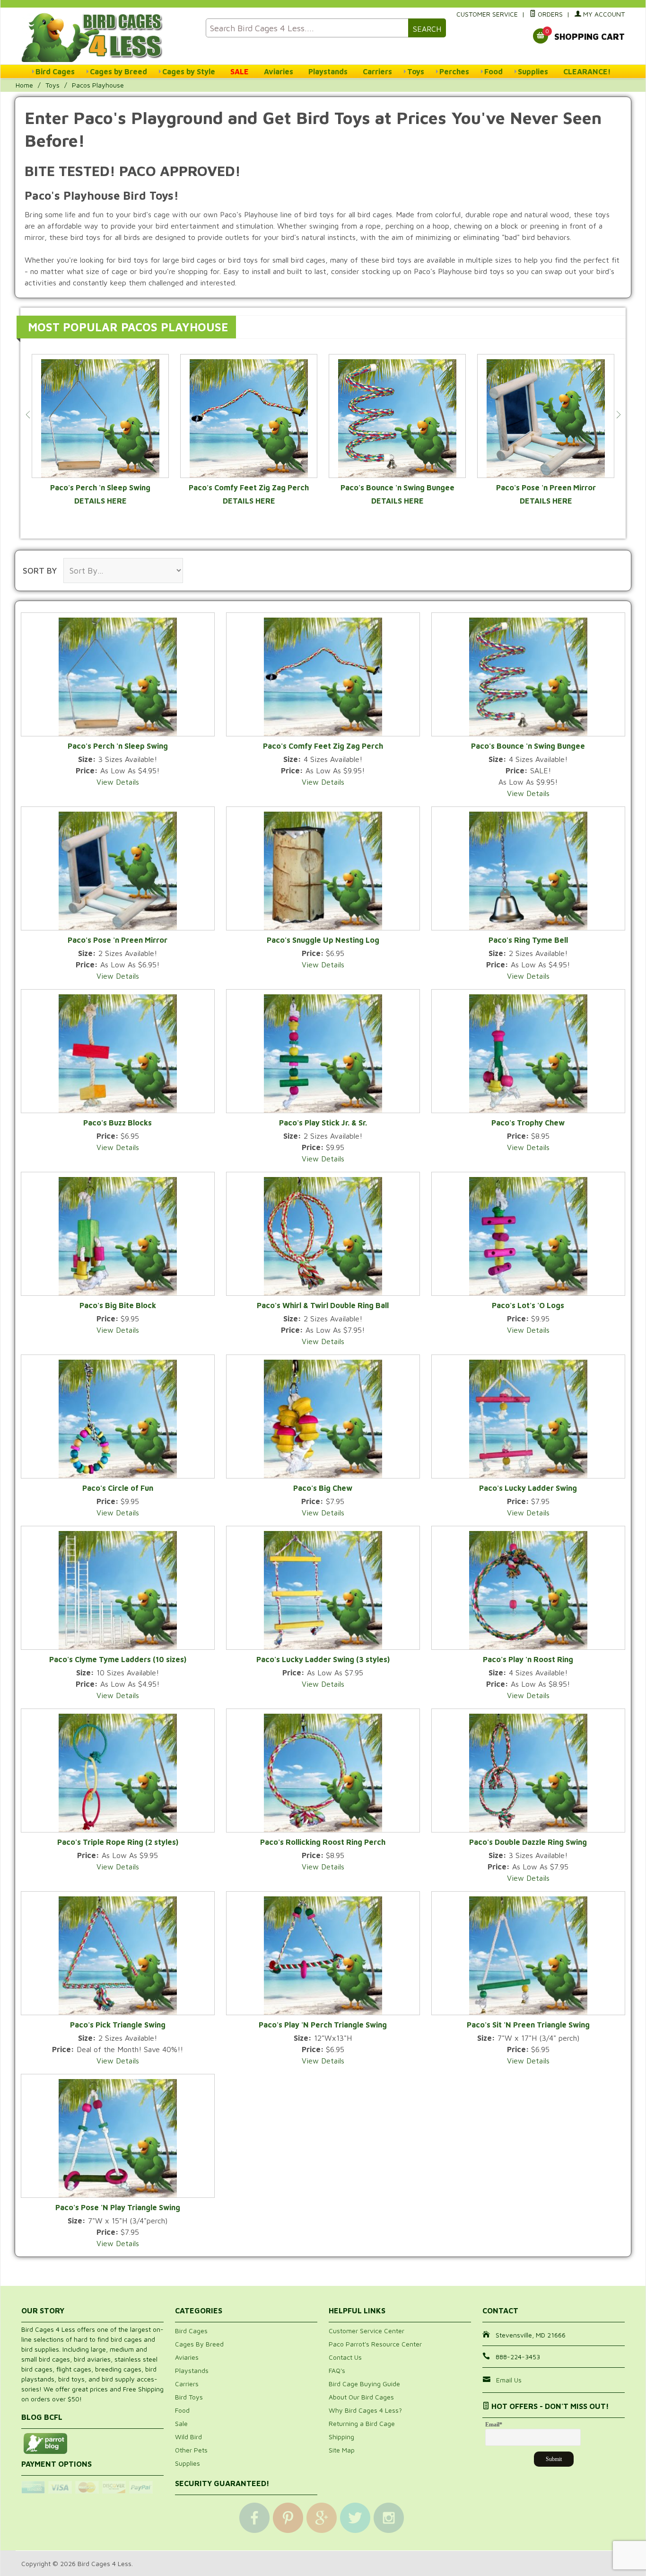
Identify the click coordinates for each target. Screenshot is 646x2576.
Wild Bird (188, 2437)
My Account (603, 14)
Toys (416, 71)
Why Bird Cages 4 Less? (365, 2410)
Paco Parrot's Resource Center (375, 2344)
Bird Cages (55, 71)
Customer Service (487, 14)
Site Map (342, 2450)
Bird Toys (189, 2397)
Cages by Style (189, 71)
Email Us (509, 2380)
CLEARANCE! (587, 71)
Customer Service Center (367, 2331)
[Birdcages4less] (108, 37)
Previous (28, 415)
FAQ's (337, 2370)
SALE (240, 71)
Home (24, 85)
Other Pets (191, 2450)
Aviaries (279, 71)
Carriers (377, 71)
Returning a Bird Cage (362, 2423)
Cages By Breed (199, 2344)
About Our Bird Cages (361, 2397)
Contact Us (345, 2357)
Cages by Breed (118, 71)
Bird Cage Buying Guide (364, 2384)
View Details (118, 782)
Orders (549, 14)
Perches (454, 71)
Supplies (533, 71)
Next (618, 415)
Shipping (341, 2437)
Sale (181, 2423)
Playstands (328, 71)
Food (493, 71)
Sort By (40, 571)
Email (494, 2425)
